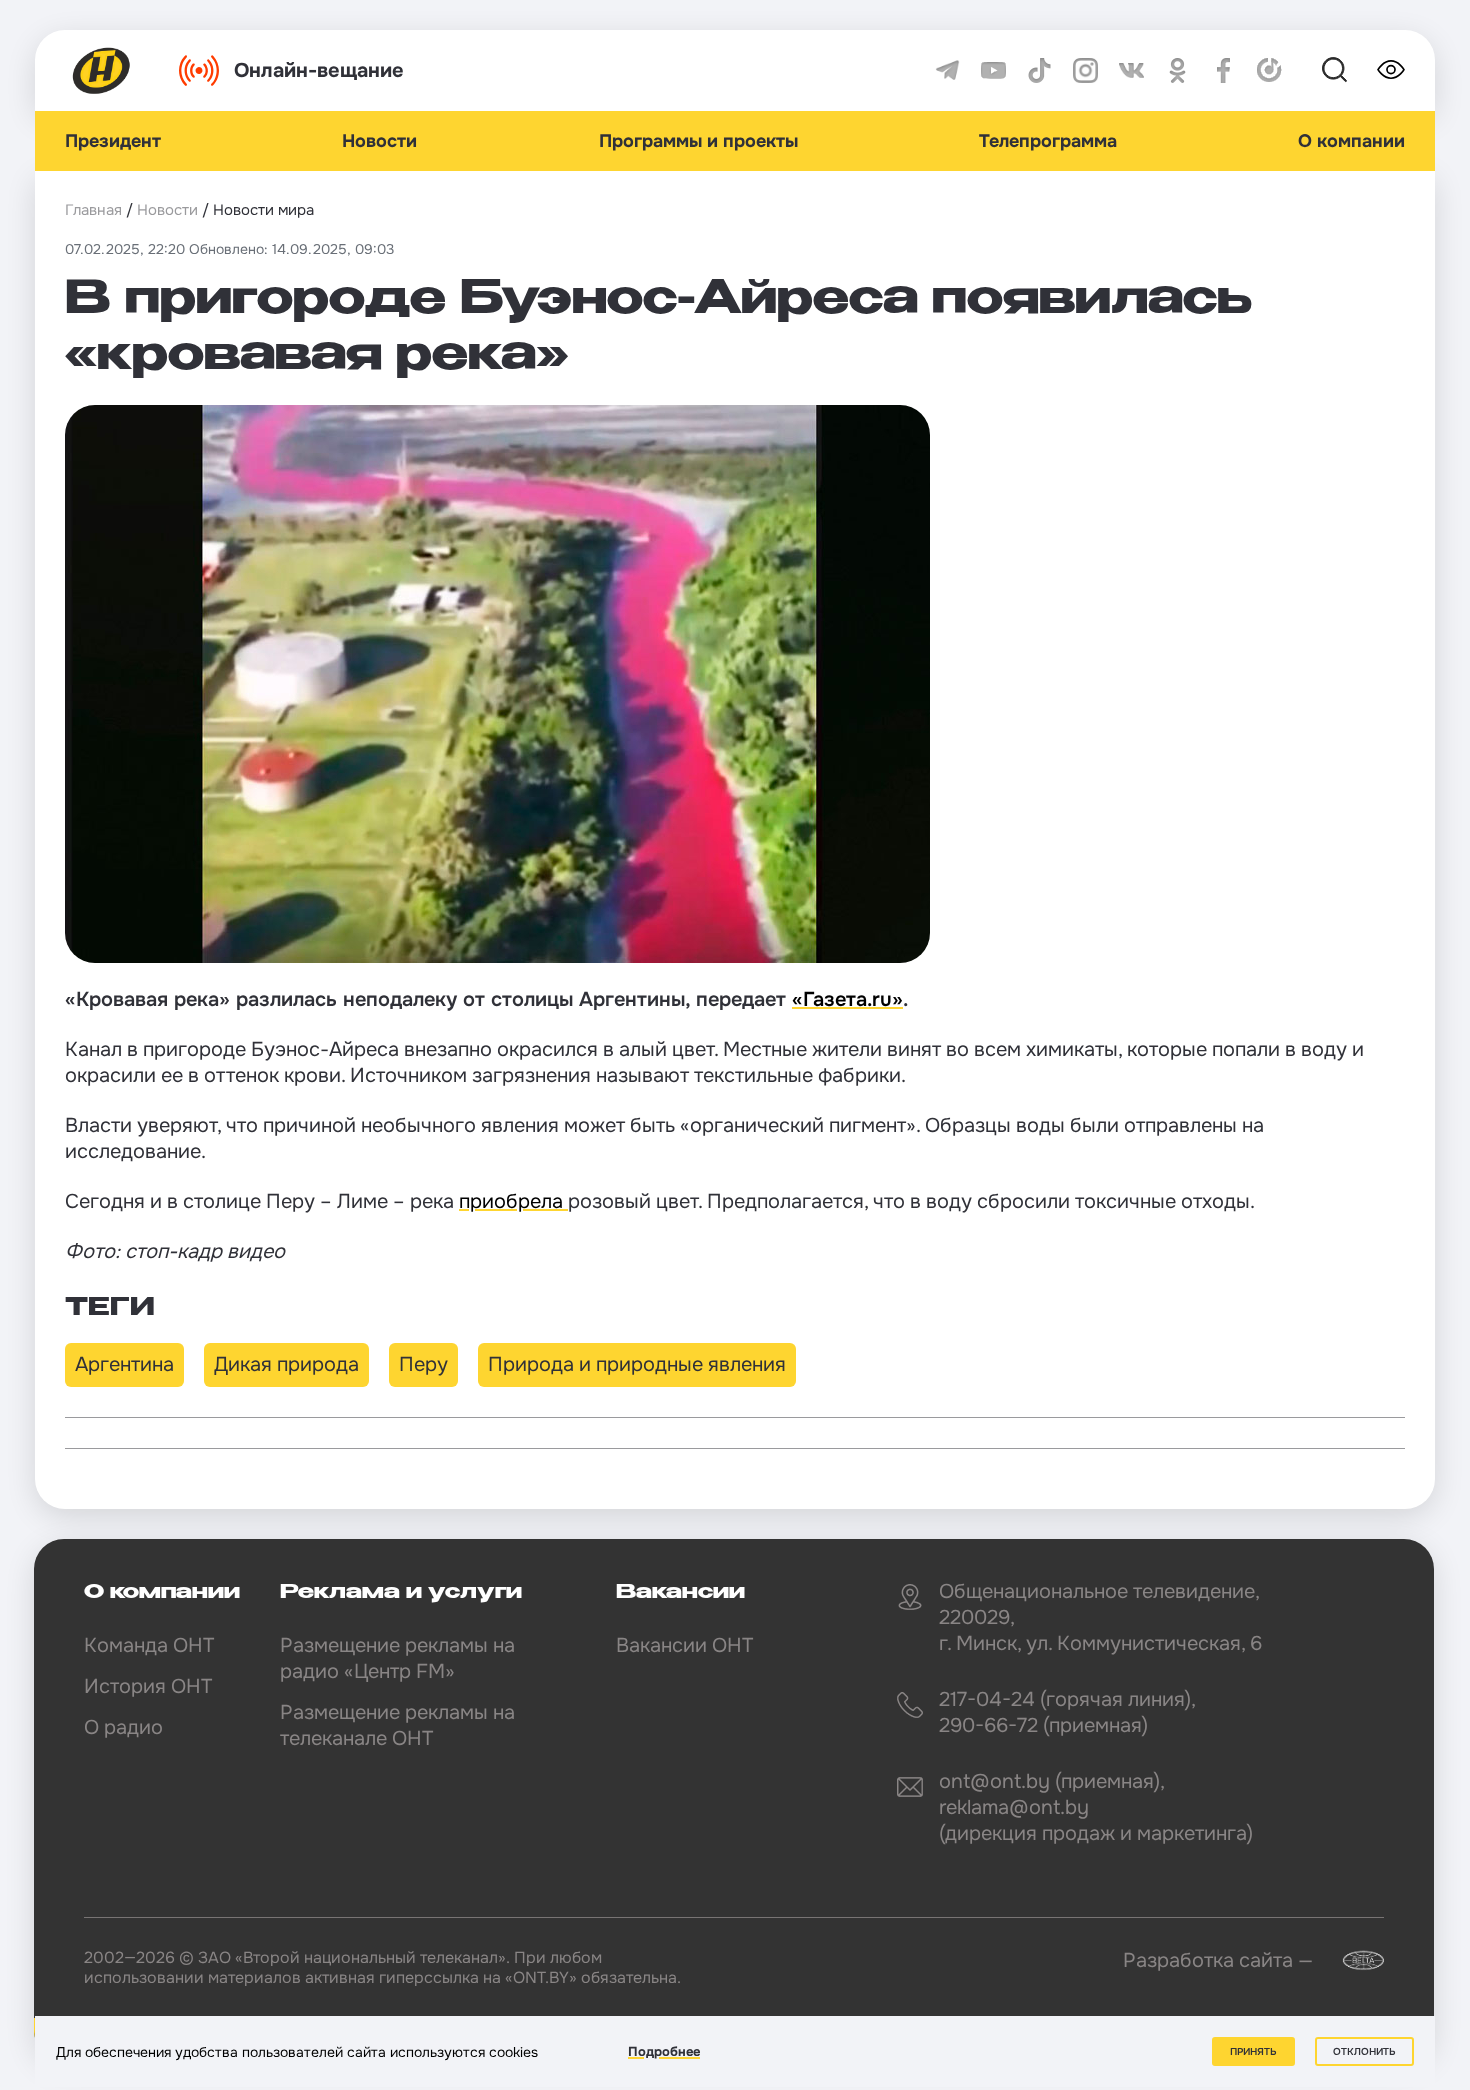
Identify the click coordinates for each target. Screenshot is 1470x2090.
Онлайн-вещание (319, 70)
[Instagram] (1085, 70)
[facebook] (1223, 70)
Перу (423, 1364)
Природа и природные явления (637, 1364)
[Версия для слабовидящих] (1391, 70)
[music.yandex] (1269, 70)
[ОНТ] (102, 70)
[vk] (1131, 70)
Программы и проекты (698, 141)
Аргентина (124, 1364)
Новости (379, 141)
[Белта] (1351, 1960)
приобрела (513, 1201)
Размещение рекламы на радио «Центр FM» (397, 1658)
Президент (113, 141)
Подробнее (664, 2051)
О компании (1351, 141)
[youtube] (993, 70)
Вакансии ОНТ (684, 1645)
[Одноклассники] (1177, 70)
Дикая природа (286, 1364)
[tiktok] (1039, 70)
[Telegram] (947, 70)
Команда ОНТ (149, 1645)
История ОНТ (148, 1686)
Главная (93, 210)
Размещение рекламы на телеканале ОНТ (397, 1725)
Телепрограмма (1048, 141)
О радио (123, 1727)
